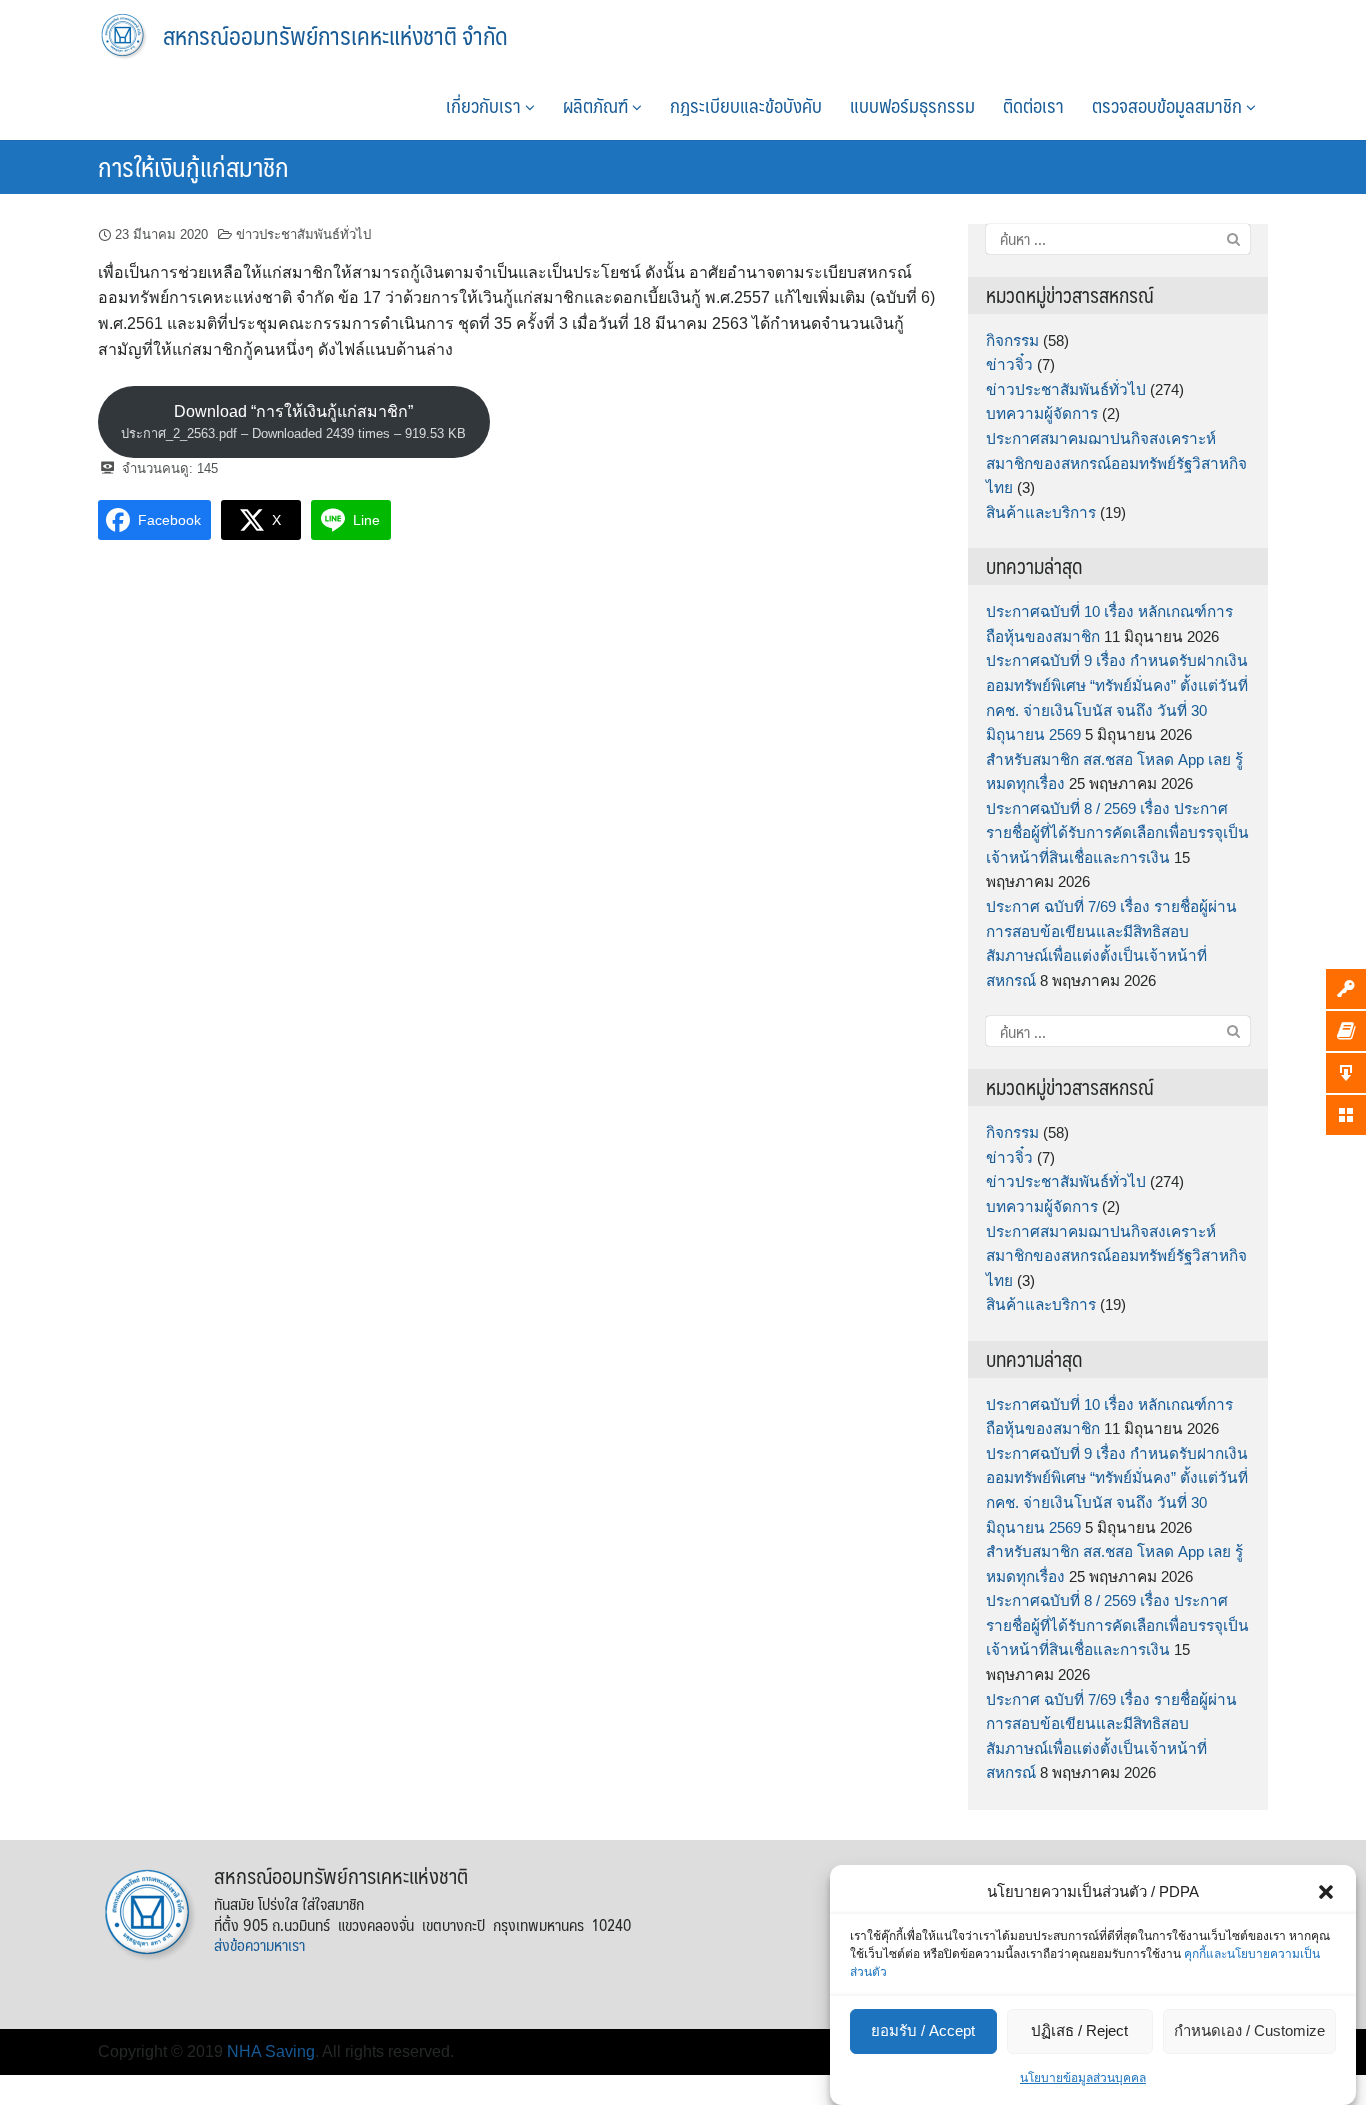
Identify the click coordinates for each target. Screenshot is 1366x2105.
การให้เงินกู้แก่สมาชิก (193, 166)
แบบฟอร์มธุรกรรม (912, 105)
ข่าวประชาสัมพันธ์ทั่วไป (303, 234)
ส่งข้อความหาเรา (259, 1944)
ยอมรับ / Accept (923, 2031)
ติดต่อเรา (1033, 105)
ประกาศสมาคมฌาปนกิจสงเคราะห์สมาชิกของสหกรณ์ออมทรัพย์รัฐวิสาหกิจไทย (1116, 463)
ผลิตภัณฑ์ (597, 105)
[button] (1326, 1892)
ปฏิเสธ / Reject (1079, 2031)
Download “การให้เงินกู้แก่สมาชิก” (293, 422)
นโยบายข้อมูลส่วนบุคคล (1083, 2078)
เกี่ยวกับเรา (485, 105)
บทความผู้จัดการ (1042, 413)
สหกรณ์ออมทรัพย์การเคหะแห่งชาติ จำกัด (335, 35)
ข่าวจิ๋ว (1009, 364)
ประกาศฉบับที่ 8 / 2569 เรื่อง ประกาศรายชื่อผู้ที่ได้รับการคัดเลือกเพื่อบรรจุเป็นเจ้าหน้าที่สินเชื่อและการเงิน (1117, 833)
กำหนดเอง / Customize (1249, 2031)
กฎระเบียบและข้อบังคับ (746, 105)
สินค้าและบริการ (1041, 512)
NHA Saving (271, 2051)
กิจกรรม (1012, 340)
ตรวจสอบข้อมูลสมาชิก (1169, 105)
